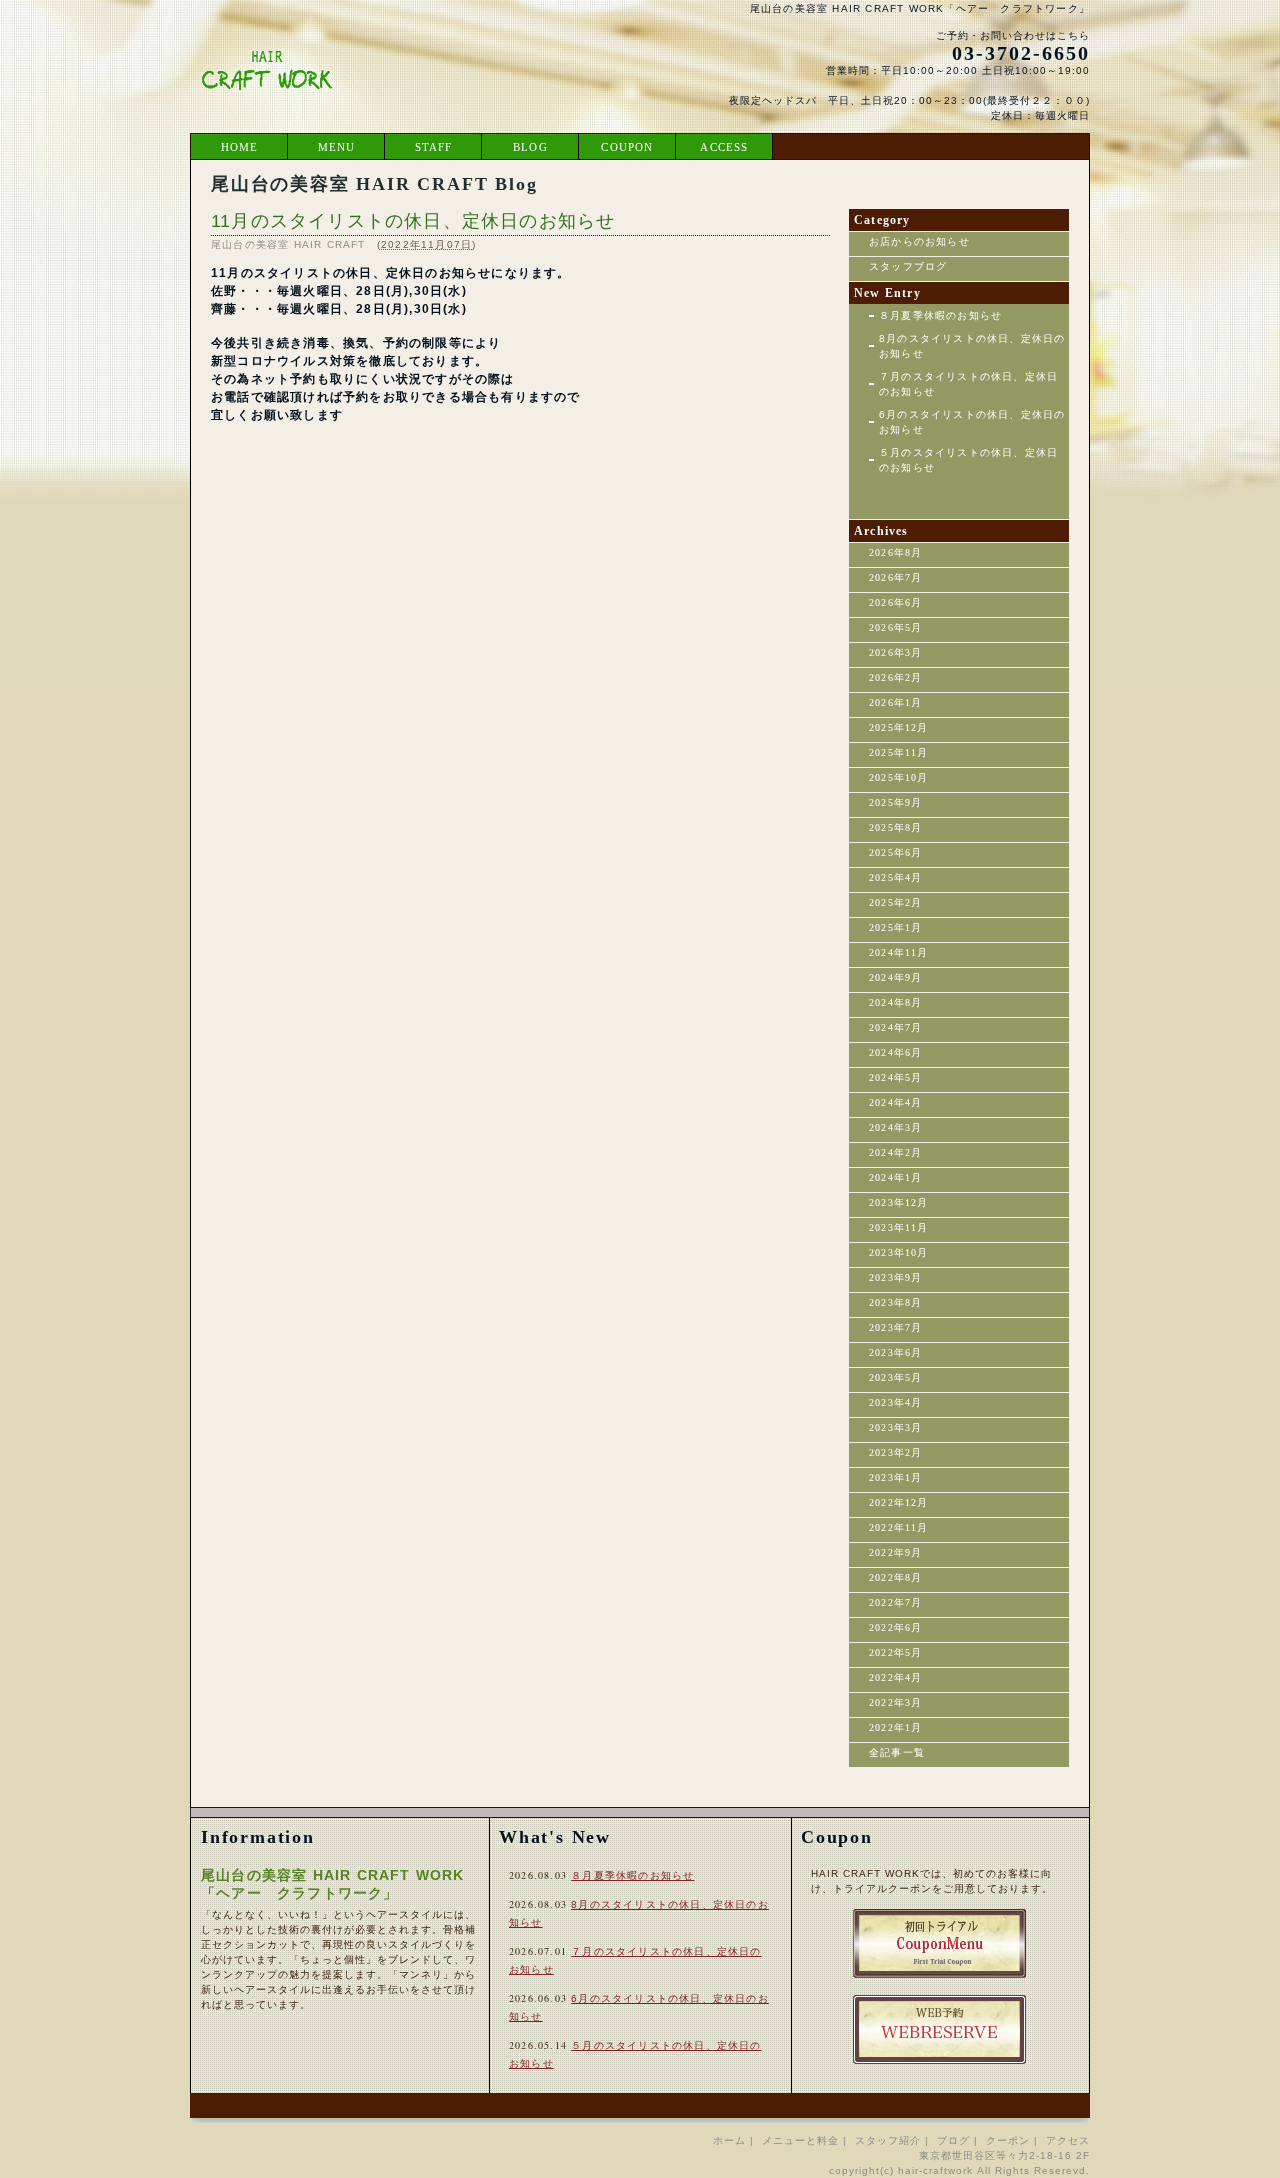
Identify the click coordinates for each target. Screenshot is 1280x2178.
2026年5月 (895, 627)
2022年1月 (895, 1727)
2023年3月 (895, 1427)
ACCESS (724, 147)
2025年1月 (895, 927)
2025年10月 (899, 777)
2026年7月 (895, 577)
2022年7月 (895, 1602)
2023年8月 (895, 1302)
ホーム (729, 2140)
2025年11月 (899, 752)
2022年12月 (899, 1502)
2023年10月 (899, 1252)
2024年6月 (895, 1052)
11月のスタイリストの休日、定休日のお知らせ (413, 221)
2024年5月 (895, 1077)
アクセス (1068, 2140)
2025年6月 (895, 852)
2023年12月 (899, 1202)
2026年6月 (895, 602)
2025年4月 (895, 877)
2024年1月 (895, 1177)
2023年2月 (895, 1452)
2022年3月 (895, 1702)
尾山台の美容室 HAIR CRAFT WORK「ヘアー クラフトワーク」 (920, 8)
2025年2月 (895, 902)
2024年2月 (895, 1152)
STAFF (434, 147)
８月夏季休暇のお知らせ (940, 315)
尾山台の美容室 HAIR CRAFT (288, 244)
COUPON (627, 147)
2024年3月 (895, 1127)
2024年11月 (899, 952)
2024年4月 (895, 1102)
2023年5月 (895, 1377)
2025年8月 (895, 827)
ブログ (953, 2140)
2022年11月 (899, 1527)
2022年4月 (895, 1677)
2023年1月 (895, 1477)
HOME (240, 147)
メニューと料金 (800, 2140)
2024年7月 (895, 1027)
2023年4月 (895, 1402)
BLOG (530, 147)
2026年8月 (895, 552)
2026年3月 (895, 652)
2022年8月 (895, 1577)
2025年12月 (899, 727)
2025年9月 (895, 802)
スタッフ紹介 (888, 2140)
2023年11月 (899, 1227)
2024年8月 (895, 1002)
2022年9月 (895, 1552)
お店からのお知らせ (919, 241)
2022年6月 (895, 1627)
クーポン (1008, 2140)
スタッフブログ (908, 266)
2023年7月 (895, 1327)
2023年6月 (895, 1352)
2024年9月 (895, 977)
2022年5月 (895, 1652)
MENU (337, 147)
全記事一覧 (897, 1752)
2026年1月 (895, 702)
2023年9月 (895, 1277)
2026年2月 (895, 677)
